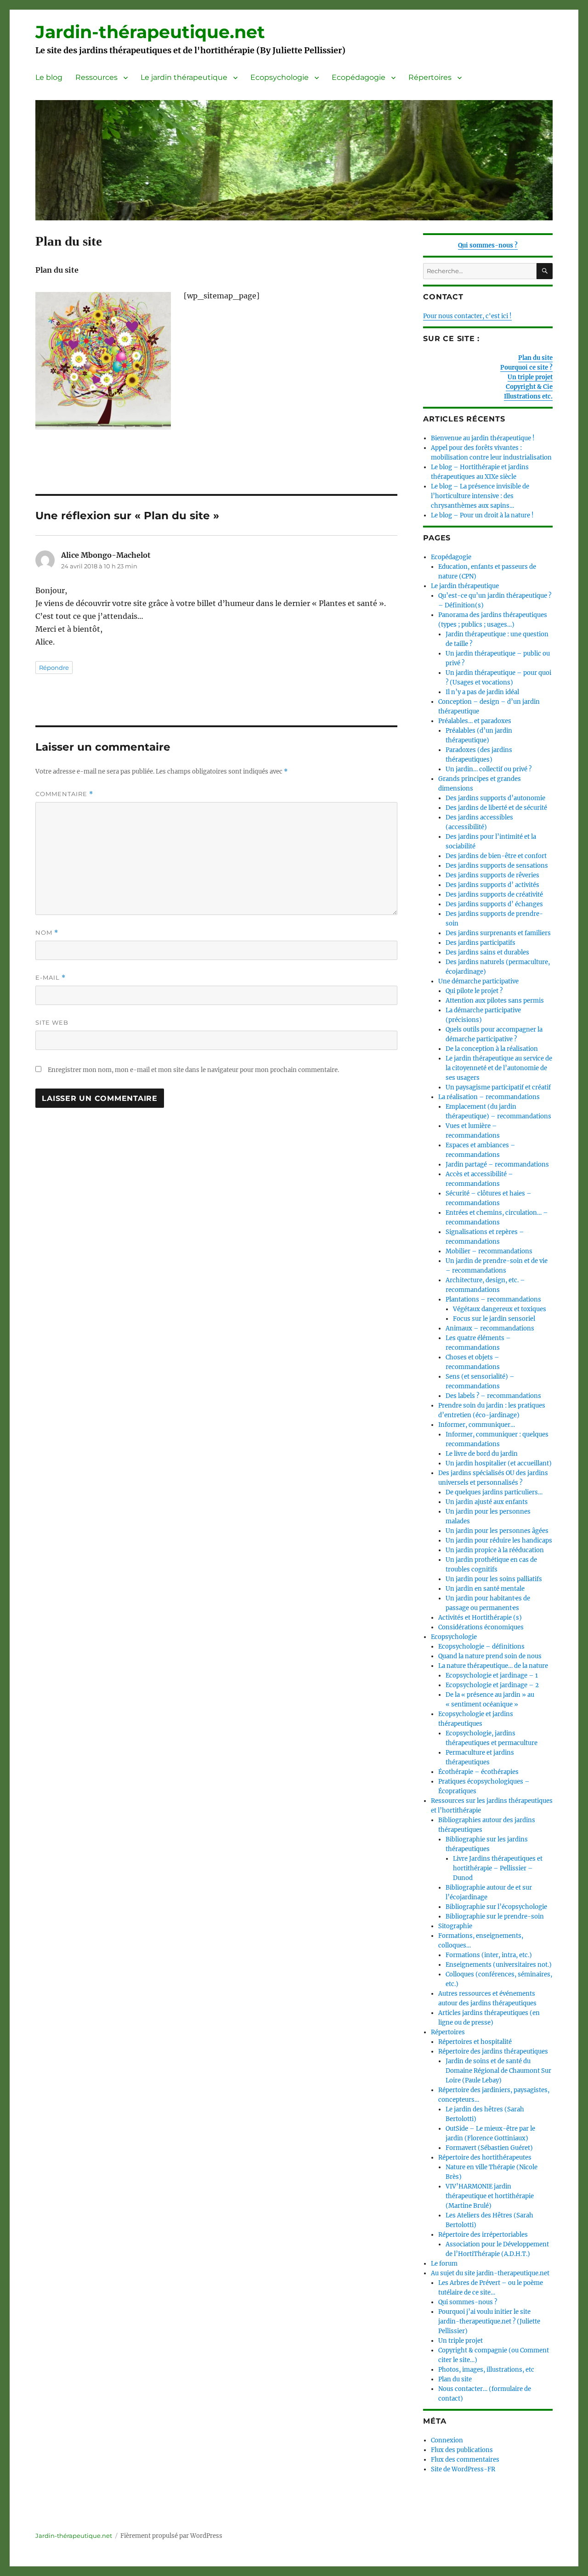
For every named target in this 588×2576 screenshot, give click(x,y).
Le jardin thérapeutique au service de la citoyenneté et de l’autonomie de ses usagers (499, 1068)
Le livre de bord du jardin (482, 1454)
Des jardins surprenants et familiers (498, 933)
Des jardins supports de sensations (497, 866)
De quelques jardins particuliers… (494, 1492)
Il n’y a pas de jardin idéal (482, 692)
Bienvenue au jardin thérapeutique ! (483, 438)
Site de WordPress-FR (463, 2469)
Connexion (447, 2440)
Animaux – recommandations (490, 1328)
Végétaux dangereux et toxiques (500, 1309)
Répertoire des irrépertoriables (483, 2235)
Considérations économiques (481, 1627)
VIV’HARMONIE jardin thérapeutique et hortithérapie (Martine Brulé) (490, 2196)
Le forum (444, 2264)
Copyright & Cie (529, 387)
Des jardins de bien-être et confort (496, 856)
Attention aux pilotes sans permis (495, 1001)
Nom (47, 933)
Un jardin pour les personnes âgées (497, 1531)
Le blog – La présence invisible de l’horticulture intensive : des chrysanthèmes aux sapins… (480, 496)
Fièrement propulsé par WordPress (171, 2536)
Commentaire (64, 794)
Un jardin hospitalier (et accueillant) (499, 1463)
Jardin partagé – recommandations (497, 1165)
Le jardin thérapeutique (184, 77)
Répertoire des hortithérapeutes (485, 2158)
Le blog (49, 77)
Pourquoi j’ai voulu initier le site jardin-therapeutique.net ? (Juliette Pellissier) (489, 2321)
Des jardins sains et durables (487, 952)
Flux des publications (462, 2450)
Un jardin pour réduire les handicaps (499, 1541)
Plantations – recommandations (493, 1299)
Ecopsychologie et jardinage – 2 (492, 1685)
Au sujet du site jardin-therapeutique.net (490, 2273)
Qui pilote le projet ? (474, 991)
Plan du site (535, 358)
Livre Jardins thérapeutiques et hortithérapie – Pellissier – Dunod (498, 1868)
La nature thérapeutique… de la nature (493, 1666)
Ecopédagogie (359, 77)
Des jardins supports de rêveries (492, 875)
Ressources (96, 77)
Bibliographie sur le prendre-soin (495, 1917)
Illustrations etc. (528, 396)
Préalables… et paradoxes (475, 721)
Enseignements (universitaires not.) (499, 1965)
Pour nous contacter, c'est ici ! (467, 316)
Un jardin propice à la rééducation (495, 1550)
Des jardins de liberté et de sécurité (496, 808)
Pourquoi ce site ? (526, 368)
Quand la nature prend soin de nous (490, 1656)
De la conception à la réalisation (492, 1049)
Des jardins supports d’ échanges (494, 904)
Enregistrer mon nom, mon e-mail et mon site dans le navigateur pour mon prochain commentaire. (193, 1070)
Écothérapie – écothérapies (478, 1772)
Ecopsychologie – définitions (481, 1647)
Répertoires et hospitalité (475, 2042)
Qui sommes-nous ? (488, 245)
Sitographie (455, 1926)
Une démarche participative (478, 981)
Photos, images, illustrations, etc (486, 2370)
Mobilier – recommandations (489, 1251)
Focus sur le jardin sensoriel (494, 1319)
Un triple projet (530, 377)
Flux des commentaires (465, 2460)
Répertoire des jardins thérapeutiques (493, 2051)
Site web (52, 1022)
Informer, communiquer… (477, 1425)
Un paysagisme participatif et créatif (498, 1087)
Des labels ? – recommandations (493, 1396)
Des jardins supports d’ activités (492, 885)
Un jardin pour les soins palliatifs (494, 1579)
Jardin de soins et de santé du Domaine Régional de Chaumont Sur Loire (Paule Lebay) (498, 2071)
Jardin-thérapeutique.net (150, 32)
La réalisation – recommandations (489, 1097)
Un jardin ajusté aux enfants (487, 1502)
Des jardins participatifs (481, 943)
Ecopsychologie (280, 77)
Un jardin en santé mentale (485, 1589)
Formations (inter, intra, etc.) (489, 1955)
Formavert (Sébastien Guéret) (489, 2148)
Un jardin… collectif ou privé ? (489, 769)
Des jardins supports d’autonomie (495, 798)
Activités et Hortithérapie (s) (480, 1618)
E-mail (51, 978)
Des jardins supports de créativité (494, 895)
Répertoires (430, 77)
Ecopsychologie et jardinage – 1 (492, 1675)
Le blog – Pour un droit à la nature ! (482, 515)
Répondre (54, 668)
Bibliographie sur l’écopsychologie (496, 1907)
